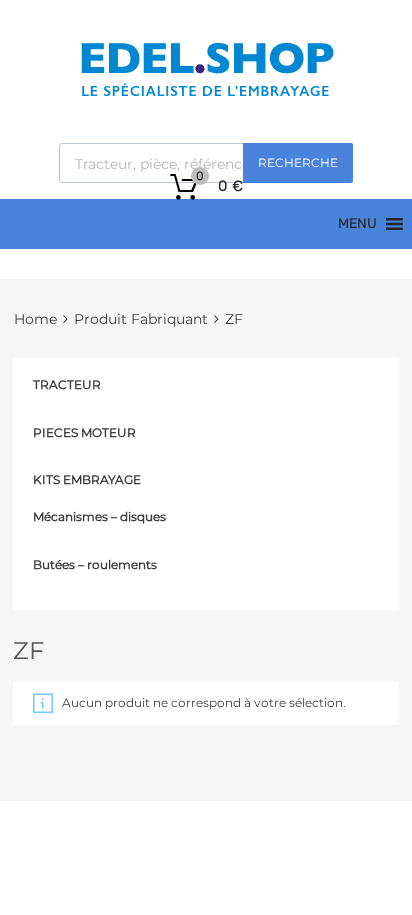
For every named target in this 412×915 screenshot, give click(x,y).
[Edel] (206, 95)
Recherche (298, 162)
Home (35, 319)
